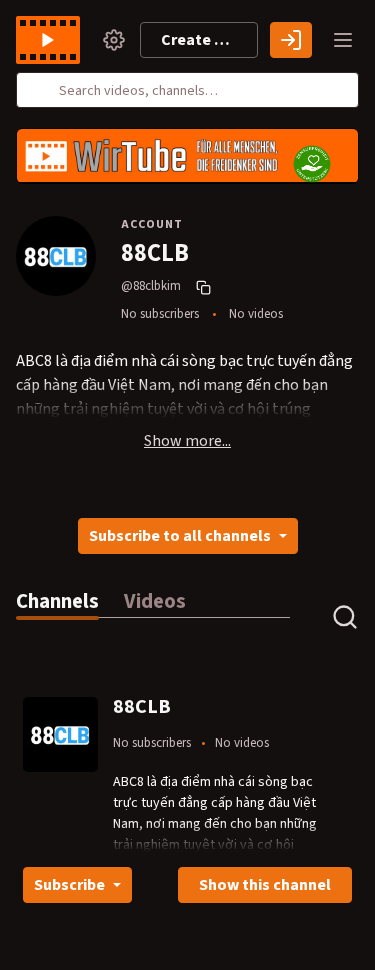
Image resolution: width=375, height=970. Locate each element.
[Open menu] (343, 40)
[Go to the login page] (291, 40)
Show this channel (265, 885)
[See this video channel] (60, 733)
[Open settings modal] (114, 40)
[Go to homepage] (52, 40)
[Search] (43, 90)
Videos (155, 601)
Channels (57, 601)
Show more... (187, 441)
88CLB (142, 707)
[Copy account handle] (206, 287)
